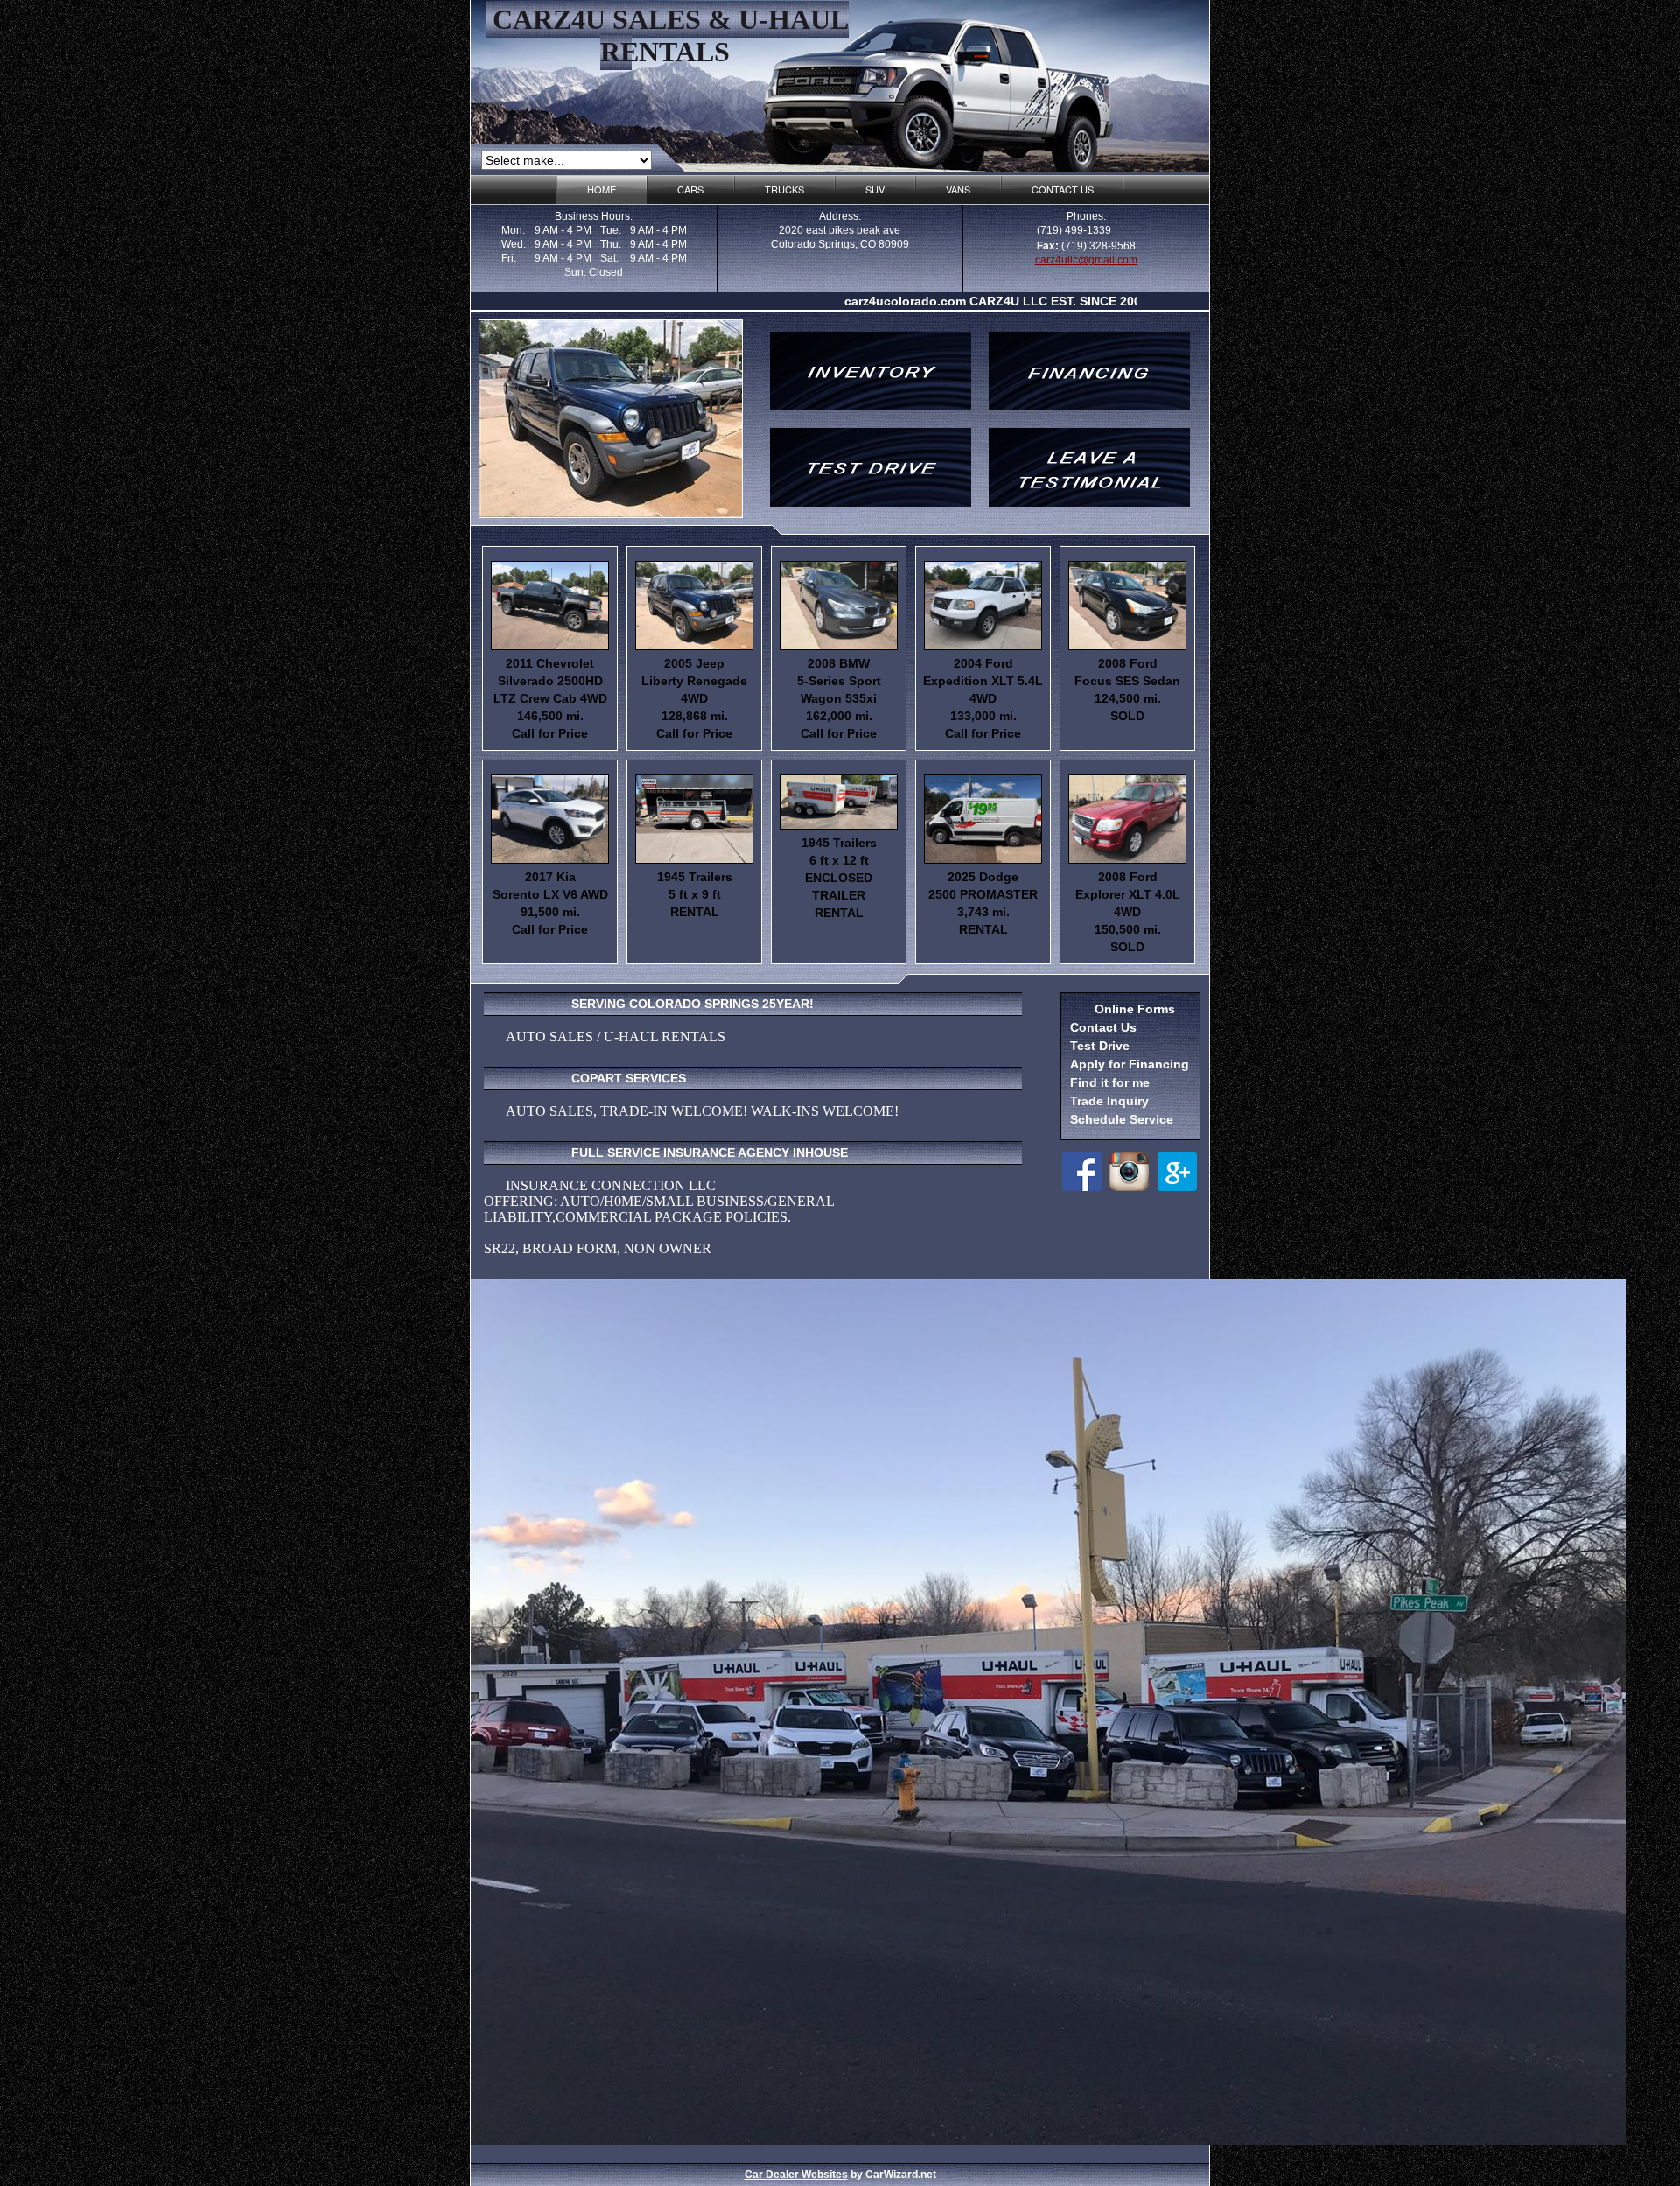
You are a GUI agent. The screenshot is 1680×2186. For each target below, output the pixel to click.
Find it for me (1110, 1082)
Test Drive (1100, 1046)
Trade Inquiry (1109, 1101)
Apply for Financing (1130, 1064)
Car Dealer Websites (796, 2175)
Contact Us (1103, 1027)
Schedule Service (1122, 1119)
